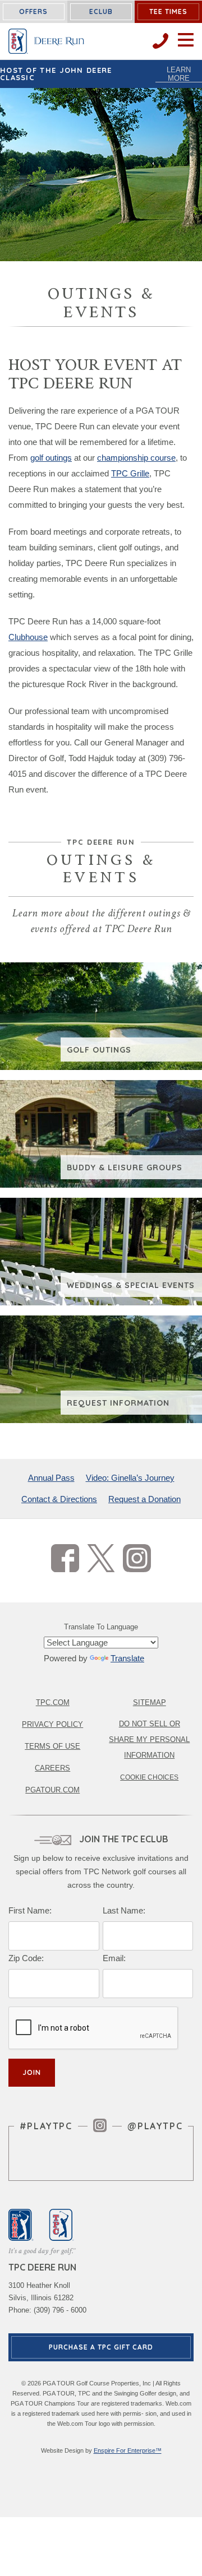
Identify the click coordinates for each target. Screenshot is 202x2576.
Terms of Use (52, 1746)
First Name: (30, 1910)
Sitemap (150, 1702)
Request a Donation (144, 1499)
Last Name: (124, 1910)
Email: (114, 1958)
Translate (127, 1658)
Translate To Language (101, 1627)
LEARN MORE (179, 74)
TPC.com (53, 1702)
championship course (136, 458)
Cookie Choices (149, 1777)
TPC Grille (130, 473)
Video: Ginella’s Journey (130, 1478)
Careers (52, 1768)
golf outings (51, 458)
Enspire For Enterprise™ (128, 2450)
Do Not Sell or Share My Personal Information (149, 1739)
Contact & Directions (59, 1499)
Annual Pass (51, 1478)
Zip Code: (26, 1958)
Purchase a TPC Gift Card (101, 2347)
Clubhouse (28, 637)
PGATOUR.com (52, 1790)
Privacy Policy (52, 1724)
